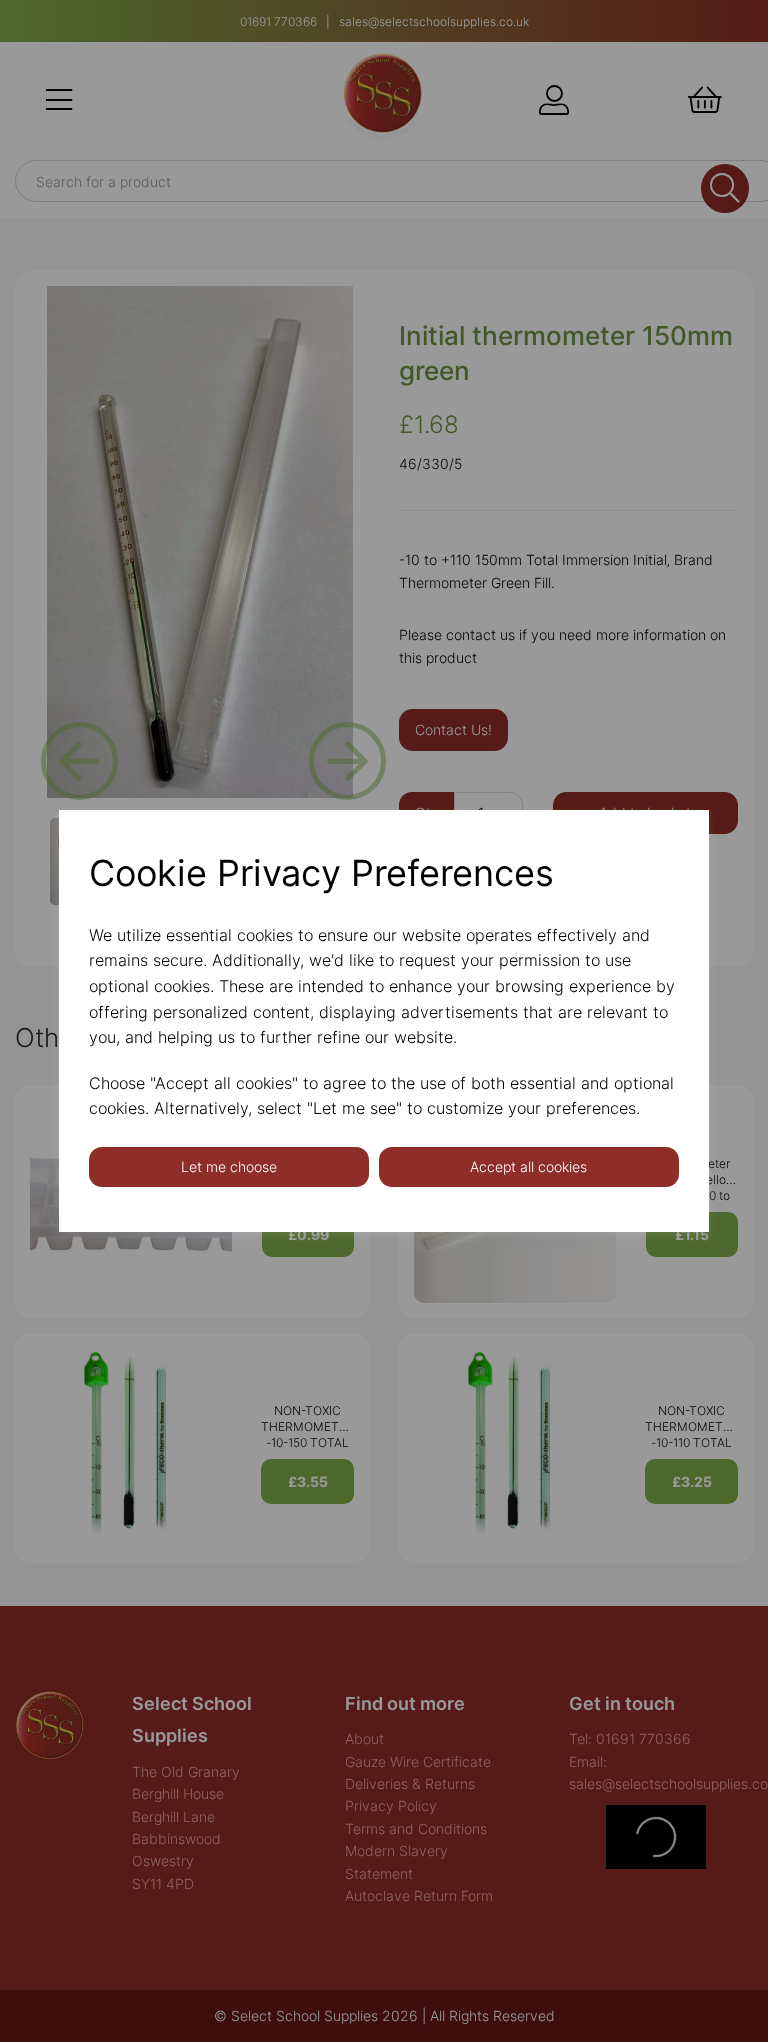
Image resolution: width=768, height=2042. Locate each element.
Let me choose (229, 1166)
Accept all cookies (528, 1166)
